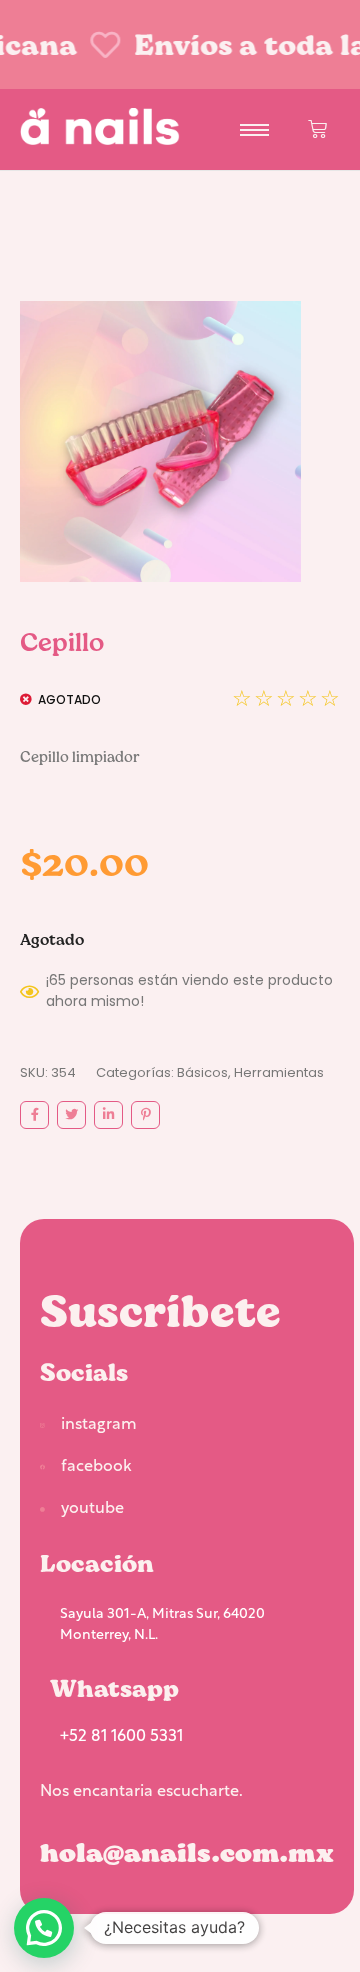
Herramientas (279, 1072)
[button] (44, 1928)
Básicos (202, 1072)
